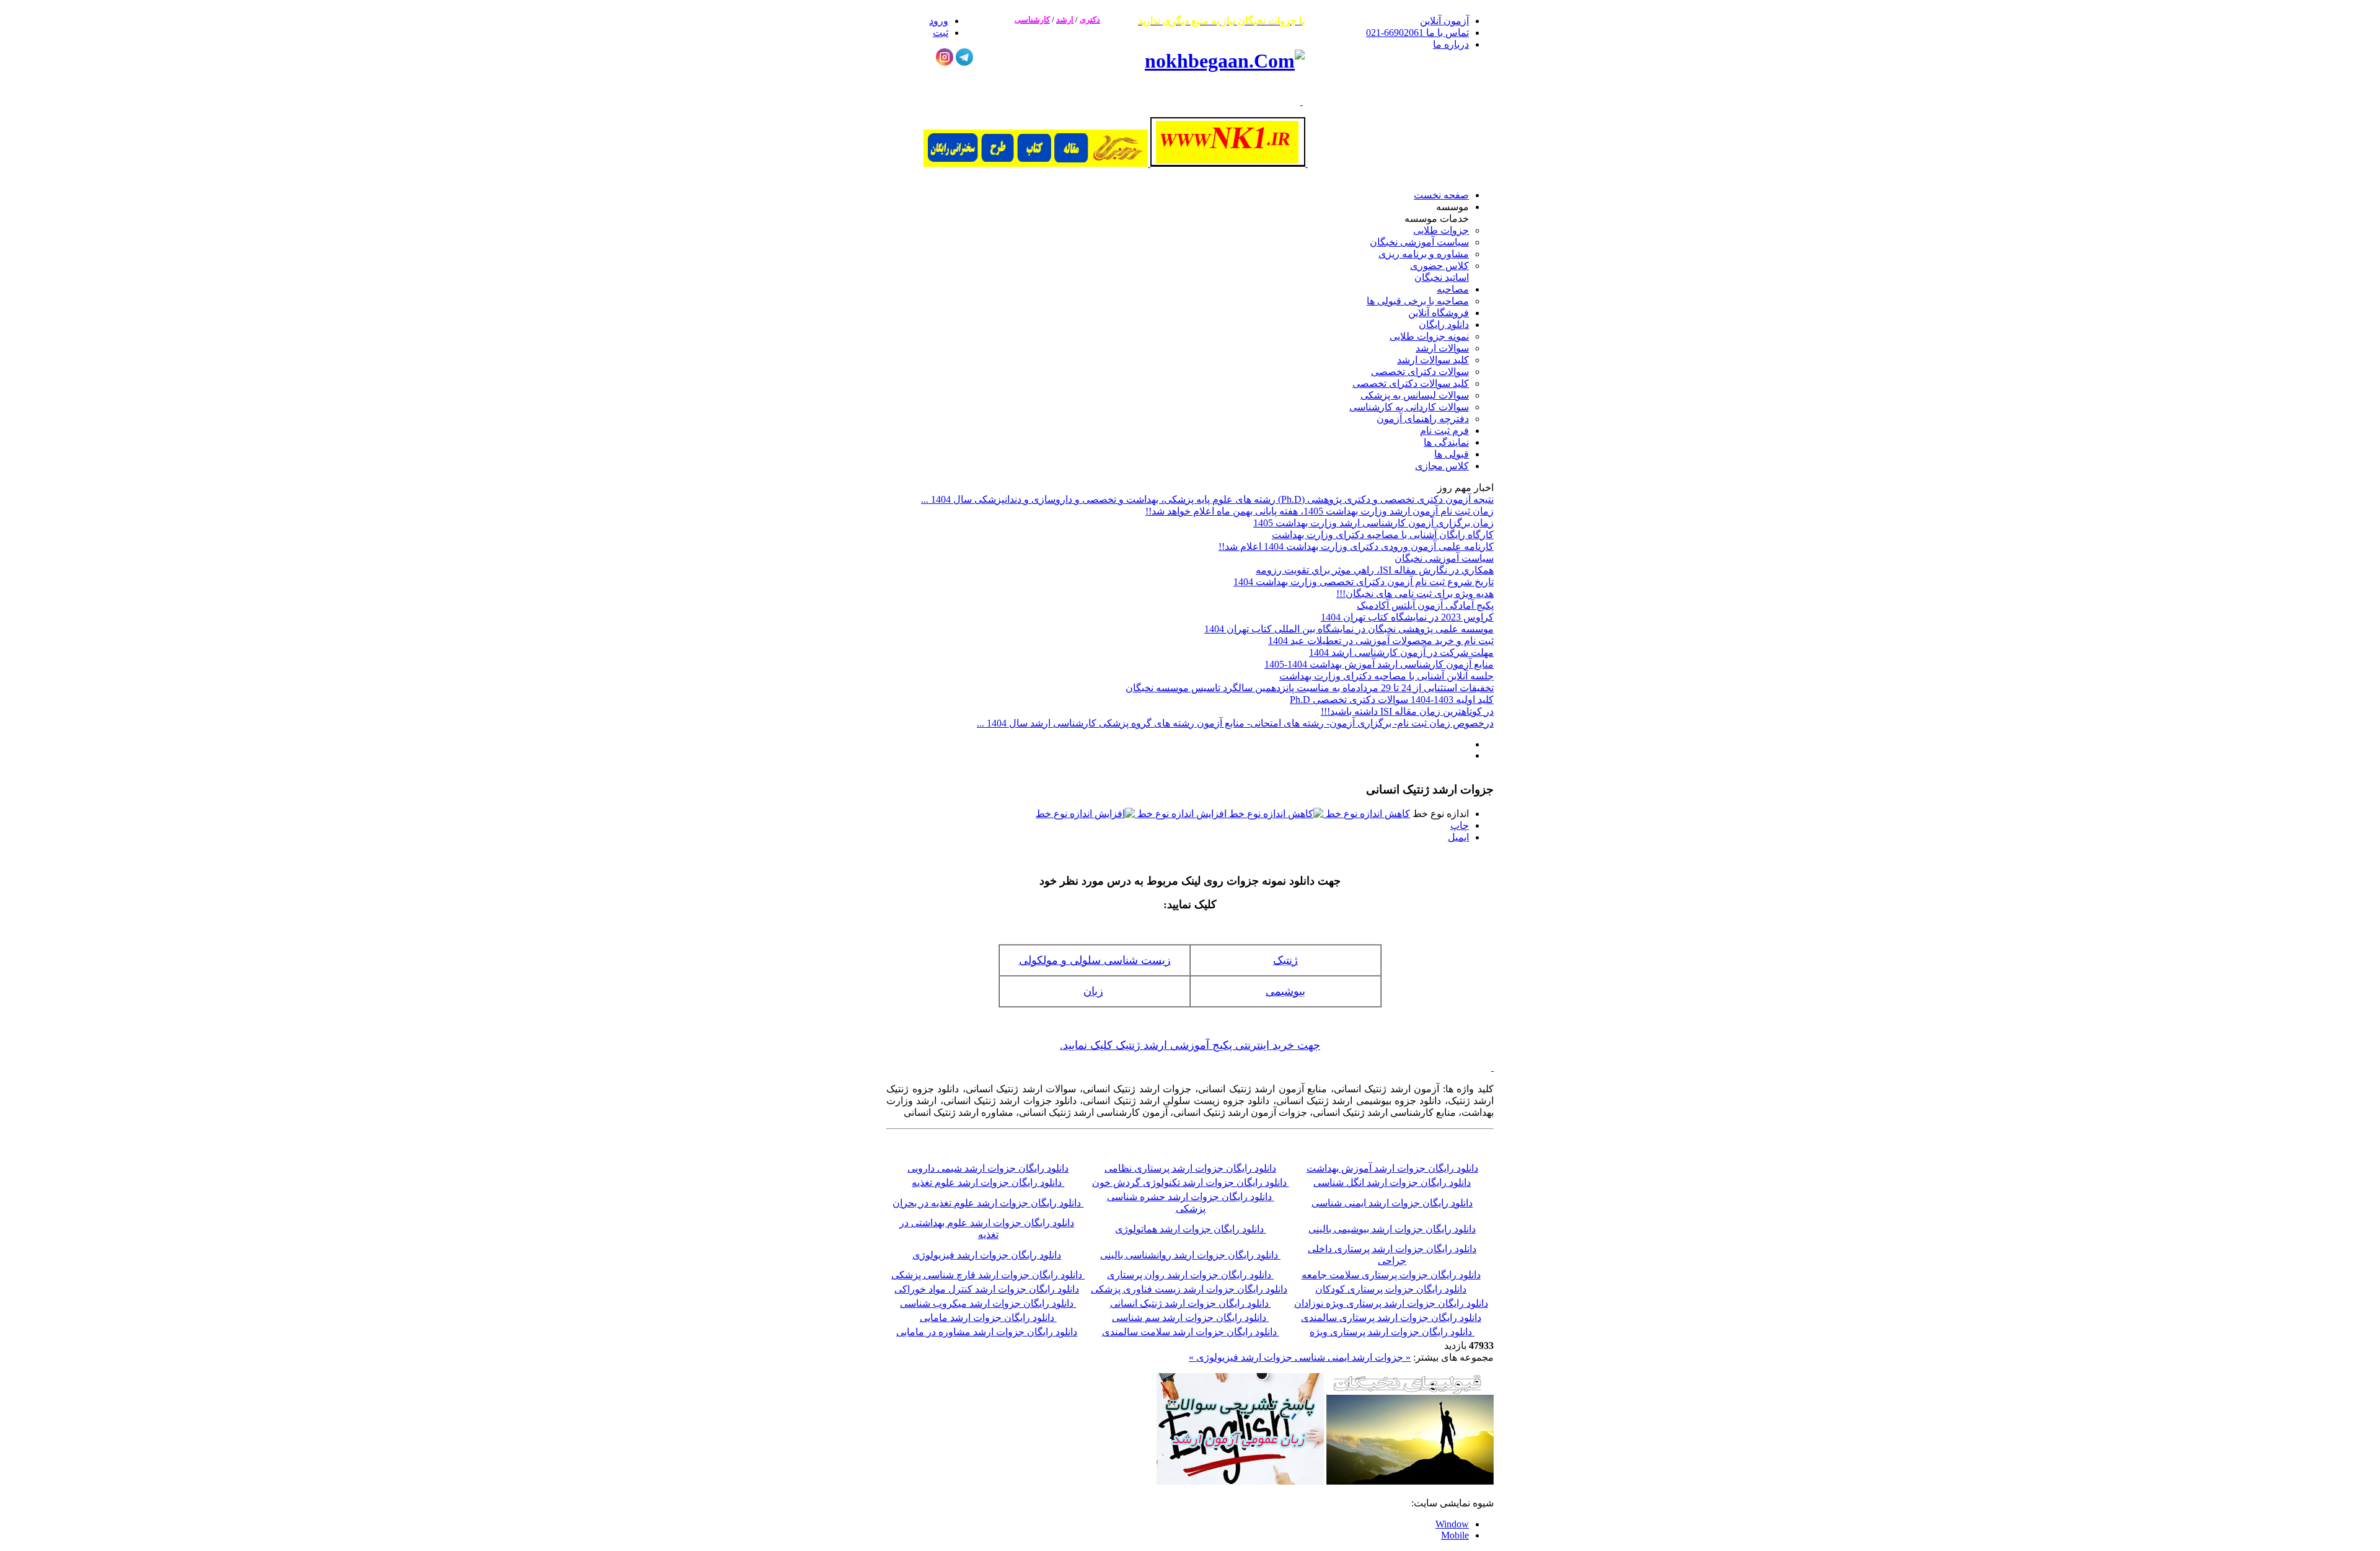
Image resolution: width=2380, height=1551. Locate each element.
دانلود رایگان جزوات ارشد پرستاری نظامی (1190, 1168)
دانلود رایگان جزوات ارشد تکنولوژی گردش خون (1191, 1182)
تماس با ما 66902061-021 (1417, 33)
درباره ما (1451, 44)
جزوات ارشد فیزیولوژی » (1241, 1357)
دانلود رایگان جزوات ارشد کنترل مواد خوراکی (987, 1289)
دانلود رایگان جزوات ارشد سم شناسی (1190, 1318)
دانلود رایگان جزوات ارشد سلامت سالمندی (1191, 1332)
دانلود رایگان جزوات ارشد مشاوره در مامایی (987, 1332)
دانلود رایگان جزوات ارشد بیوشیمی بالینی (1392, 1229)
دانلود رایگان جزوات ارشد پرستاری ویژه (1392, 1332)
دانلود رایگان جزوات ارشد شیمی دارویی (988, 1168)
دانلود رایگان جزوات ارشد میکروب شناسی (987, 1303)
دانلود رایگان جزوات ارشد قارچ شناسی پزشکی (988, 1275)
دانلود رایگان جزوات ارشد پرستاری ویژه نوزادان (1391, 1303)
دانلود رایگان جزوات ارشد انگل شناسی (1392, 1182)
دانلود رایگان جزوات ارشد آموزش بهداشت (1392, 1168)
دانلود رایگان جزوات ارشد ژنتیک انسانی (1191, 1303)
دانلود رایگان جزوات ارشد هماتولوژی (1191, 1229)
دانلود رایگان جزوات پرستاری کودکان (1391, 1289)
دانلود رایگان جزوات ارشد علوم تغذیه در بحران (988, 1203)
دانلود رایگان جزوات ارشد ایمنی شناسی (1392, 1203)
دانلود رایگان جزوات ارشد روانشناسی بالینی (1189, 1255)
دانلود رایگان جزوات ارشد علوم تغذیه (988, 1182)
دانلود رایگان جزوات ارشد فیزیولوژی (987, 1255)
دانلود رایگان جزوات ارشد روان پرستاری (1189, 1275)
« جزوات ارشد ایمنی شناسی (1351, 1357)
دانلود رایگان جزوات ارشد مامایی (988, 1318)
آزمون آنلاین (1444, 21)
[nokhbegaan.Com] (1225, 61)
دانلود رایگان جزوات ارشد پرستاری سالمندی (1391, 1318)
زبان (1093, 991)
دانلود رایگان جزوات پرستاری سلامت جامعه (1391, 1275)
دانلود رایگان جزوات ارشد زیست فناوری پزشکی (1189, 1289)
